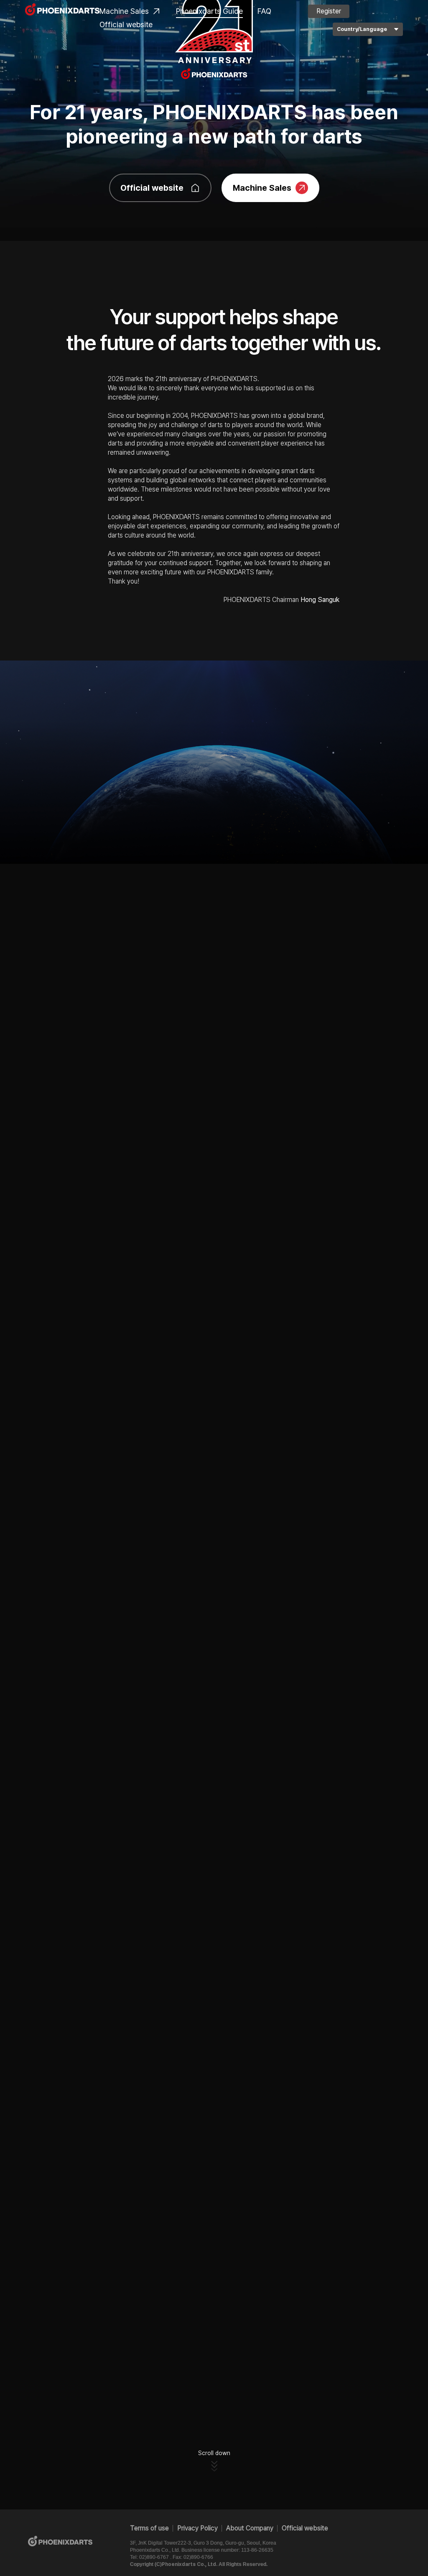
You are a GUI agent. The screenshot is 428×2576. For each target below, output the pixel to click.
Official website (126, 24)
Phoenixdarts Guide (209, 11)
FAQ (264, 11)
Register (329, 11)
